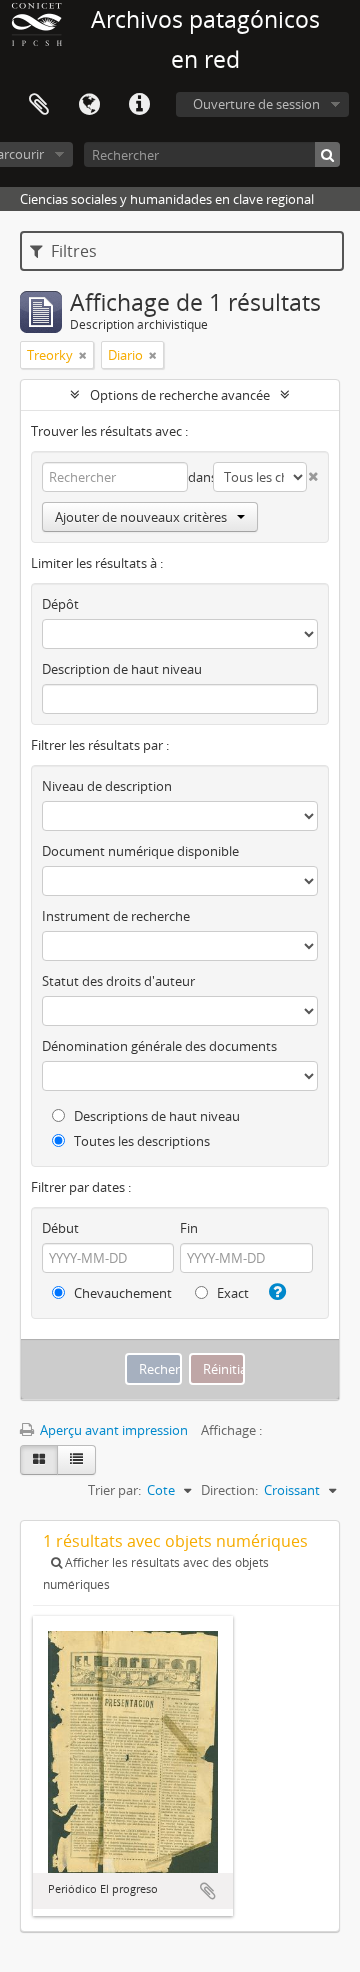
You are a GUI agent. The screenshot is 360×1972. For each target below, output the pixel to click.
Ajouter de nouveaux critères (141, 517)
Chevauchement (121, 1293)
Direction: (229, 1490)
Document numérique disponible (140, 851)
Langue (89, 105)
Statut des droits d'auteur (118, 981)
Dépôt (60, 604)
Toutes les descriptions (140, 1141)
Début (60, 1228)
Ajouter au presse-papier (208, 1891)
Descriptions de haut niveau (155, 1116)
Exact (231, 1293)
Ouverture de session (256, 104)
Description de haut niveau (122, 669)
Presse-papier (39, 105)
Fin (189, 1228)
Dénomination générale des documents (159, 1046)
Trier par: (114, 1490)
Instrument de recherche (116, 916)
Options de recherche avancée (180, 395)
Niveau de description (107, 786)
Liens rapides (139, 105)
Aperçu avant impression (112, 1430)
